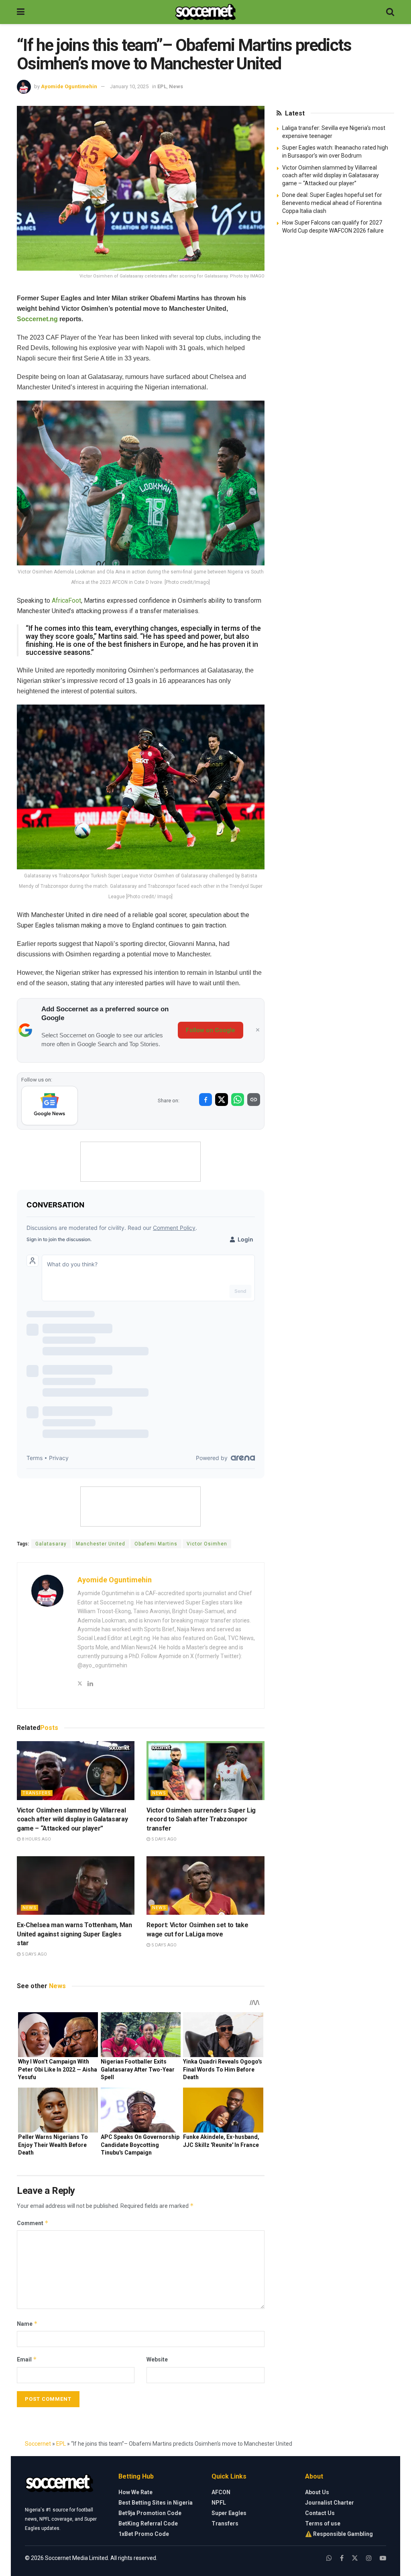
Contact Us (320, 2513)
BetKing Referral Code (148, 2523)
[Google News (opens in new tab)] (50, 1106)
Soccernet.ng (37, 319)
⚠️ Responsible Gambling (339, 2534)
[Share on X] (222, 1100)
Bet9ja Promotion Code (150, 2513)
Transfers (37, 1793)
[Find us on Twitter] (355, 2558)
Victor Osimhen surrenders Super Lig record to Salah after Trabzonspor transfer (201, 1819)
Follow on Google (211, 1030)
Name (27, 2324)
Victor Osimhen (207, 1544)
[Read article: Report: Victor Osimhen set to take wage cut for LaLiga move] (205, 1886)
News (176, 86)
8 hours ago (36, 1839)
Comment (33, 2223)
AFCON (221, 2492)
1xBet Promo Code (144, 2534)
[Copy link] (254, 1100)
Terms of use (323, 2523)
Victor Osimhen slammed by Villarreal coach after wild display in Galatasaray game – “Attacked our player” (72, 1819)
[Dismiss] (258, 1030)
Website (157, 2359)
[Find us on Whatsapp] (329, 2558)
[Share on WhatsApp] (238, 1100)
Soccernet (38, 2444)
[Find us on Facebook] (342, 2558)
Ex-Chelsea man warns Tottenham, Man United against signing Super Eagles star (74, 1934)
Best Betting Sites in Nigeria (156, 2503)
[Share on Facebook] (205, 1100)
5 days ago (163, 1839)
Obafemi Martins (156, 1544)
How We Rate (135, 2492)
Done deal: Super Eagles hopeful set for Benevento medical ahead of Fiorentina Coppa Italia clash (332, 203)
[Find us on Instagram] (369, 2558)
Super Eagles (229, 2513)
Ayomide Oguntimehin (69, 86)
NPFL (219, 2503)
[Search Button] (390, 12)
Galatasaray (51, 1544)
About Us (317, 2492)
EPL (162, 86)
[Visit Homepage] (205, 12)
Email (27, 2359)
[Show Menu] (21, 12)
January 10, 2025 (129, 86)
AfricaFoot (66, 600)
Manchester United (101, 1544)
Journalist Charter (330, 2503)
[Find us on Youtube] (383, 2558)
